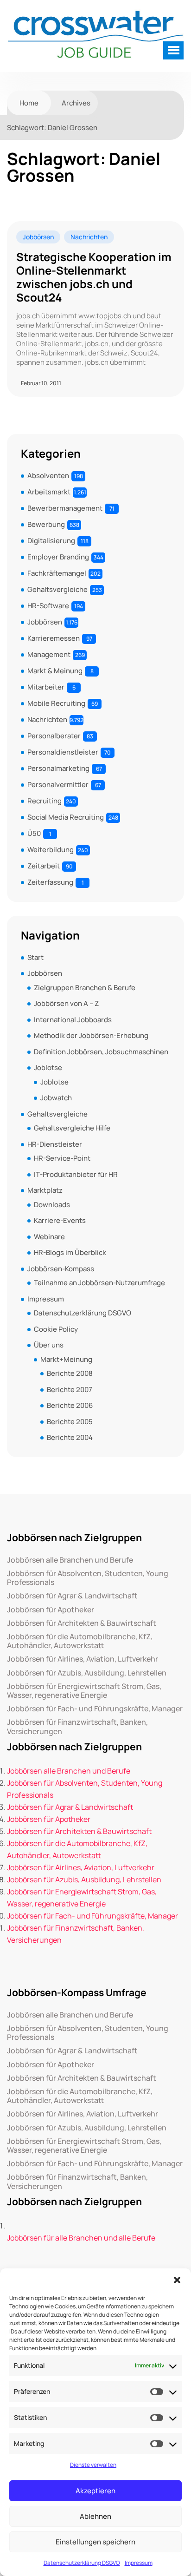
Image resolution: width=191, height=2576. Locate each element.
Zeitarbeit (44, 866)
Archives (76, 103)
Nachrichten (89, 237)
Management (49, 654)
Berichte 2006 (70, 1405)
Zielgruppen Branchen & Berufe (85, 988)
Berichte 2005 (70, 1422)
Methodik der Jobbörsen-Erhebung (91, 1035)
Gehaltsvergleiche (57, 589)
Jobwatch (56, 1098)
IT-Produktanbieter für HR (76, 1174)
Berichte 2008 (70, 1373)
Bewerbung (46, 524)
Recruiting (45, 801)
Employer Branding (58, 557)
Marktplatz (45, 1190)
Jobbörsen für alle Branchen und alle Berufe (81, 2238)
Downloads (52, 1205)
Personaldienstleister (63, 752)
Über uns (49, 1345)
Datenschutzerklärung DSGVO (82, 2563)
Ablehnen (95, 2516)
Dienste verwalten (93, 2465)
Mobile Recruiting (56, 703)
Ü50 (34, 833)
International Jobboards (73, 1020)
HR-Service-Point (62, 1158)
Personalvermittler (58, 785)
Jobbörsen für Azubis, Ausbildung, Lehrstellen (87, 1673)
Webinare (49, 1237)
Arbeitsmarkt (49, 492)
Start (35, 957)
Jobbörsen (38, 237)
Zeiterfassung (50, 882)
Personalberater (54, 736)
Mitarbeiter (46, 687)
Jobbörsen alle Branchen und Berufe (70, 1560)
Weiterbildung (51, 850)
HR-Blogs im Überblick (70, 1252)
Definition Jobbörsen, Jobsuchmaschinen (101, 1052)
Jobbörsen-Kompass (61, 1269)
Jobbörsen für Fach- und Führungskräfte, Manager (95, 1709)
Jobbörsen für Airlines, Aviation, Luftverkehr (83, 1659)
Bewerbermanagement (65, 508)
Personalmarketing (58, 768)
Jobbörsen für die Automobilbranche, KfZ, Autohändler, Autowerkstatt (80, 1641)
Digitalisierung (51, 541)
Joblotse (48, 1068)
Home (29, 103)
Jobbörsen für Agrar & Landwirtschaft (72, 1596)
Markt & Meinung (55, 671)
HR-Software (48, 606)
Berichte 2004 (70, 1437)
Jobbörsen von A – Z (66, 1003)
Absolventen (48, 476)
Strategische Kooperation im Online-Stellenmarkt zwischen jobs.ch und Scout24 (94, 277)
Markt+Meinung (66, 1359)
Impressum (139, 2563)
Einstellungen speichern (95, 2542)
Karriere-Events (60, 1220)
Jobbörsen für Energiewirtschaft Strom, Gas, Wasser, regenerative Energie (84, 1691)
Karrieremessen (54, 638)
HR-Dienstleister (55, 1144)
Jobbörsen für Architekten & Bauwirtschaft (82, 1623)
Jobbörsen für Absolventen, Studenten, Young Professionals (88, 1578)
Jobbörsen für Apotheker (51, 1610)
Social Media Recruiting (66, 817)
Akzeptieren (95, 2491)
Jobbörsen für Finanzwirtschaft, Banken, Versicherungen (77, 1727)
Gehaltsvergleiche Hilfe (72, 1128)
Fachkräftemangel (57, 573)
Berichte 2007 (70, 1390)
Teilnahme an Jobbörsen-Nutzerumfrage (99, 1283)
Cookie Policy (56, 1329)
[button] (177, 2280)
